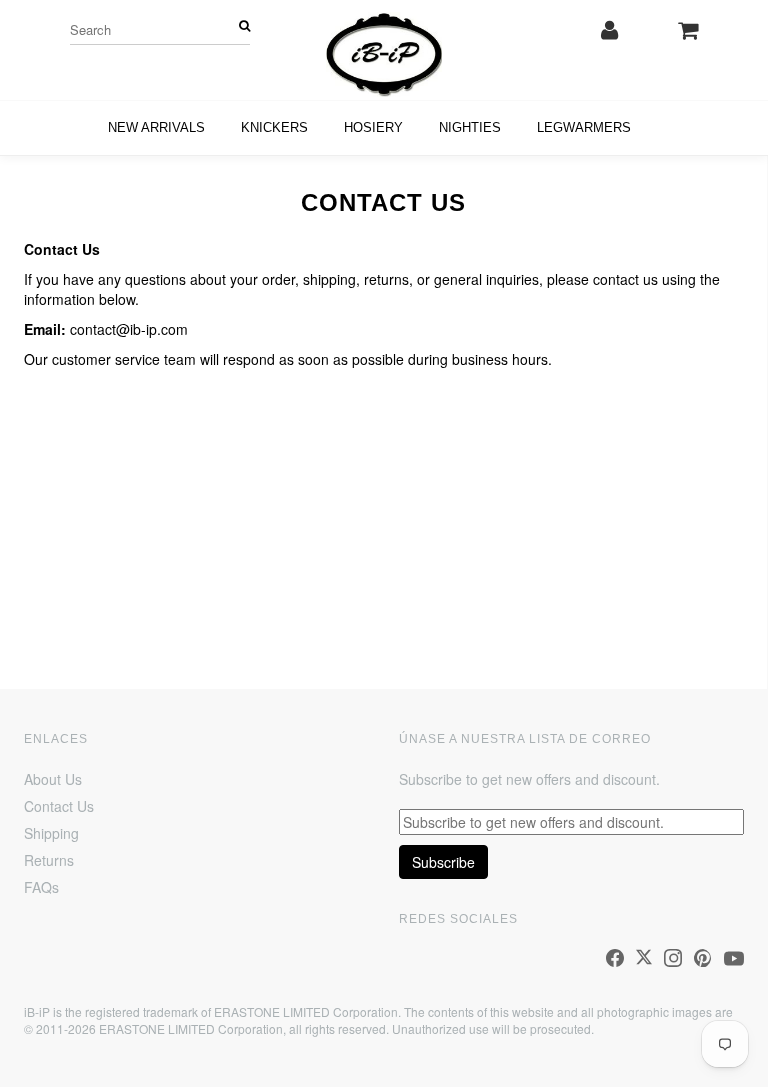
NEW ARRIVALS (156, 127)
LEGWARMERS (584, 127)
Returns (49, 860)
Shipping (51, 833)
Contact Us (59, 806)
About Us (53, 779)
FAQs (41, 887)
